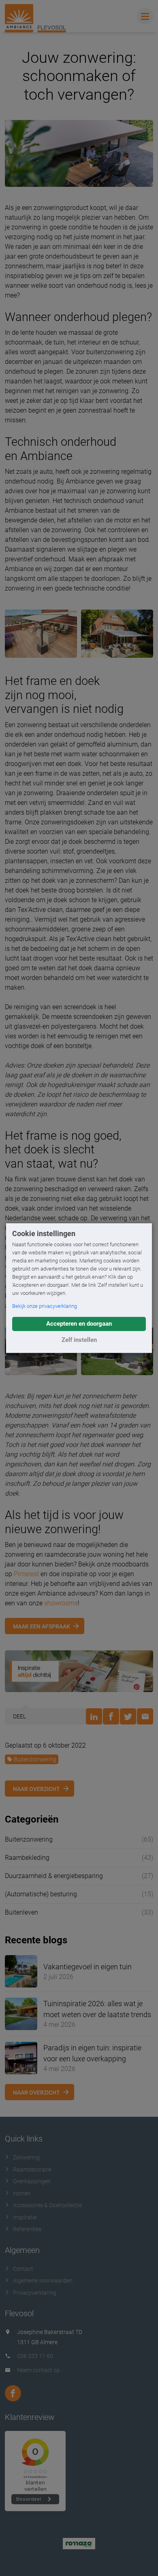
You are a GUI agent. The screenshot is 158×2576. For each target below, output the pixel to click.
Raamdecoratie (32, 2169)
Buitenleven (21, 1912)
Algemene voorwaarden (43, 2281)
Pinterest (26, 1574)
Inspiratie (25, 2217)
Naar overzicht (36, 1789)
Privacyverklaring (35, 2293)
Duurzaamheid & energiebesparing (54, 1876)
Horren (22, 2193)
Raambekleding (27, 1858)
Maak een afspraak (42, 1626)
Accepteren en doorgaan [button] (79, 1324)
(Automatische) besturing (41, 1894)
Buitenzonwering (35, 1759)
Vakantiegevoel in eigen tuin (88, 1967)
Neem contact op (38, 2370)
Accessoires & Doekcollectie (47, 2205)
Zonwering (26, 2157)
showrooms (61, 1603)
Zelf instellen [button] (79, 1340)
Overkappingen (32, 2181)
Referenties (27, 2229)
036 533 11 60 (35, 2356)
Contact (23, 2269)
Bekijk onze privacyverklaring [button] (45, 1306)
